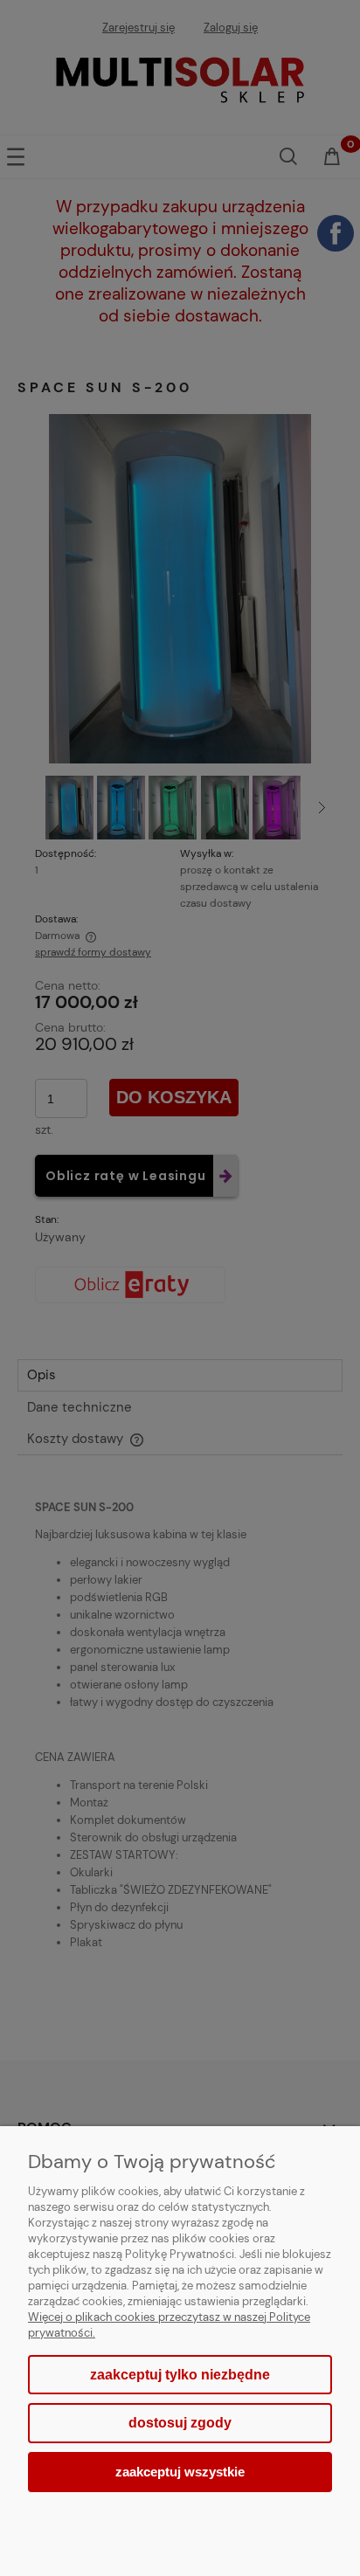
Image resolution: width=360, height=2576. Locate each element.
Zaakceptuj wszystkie (180, 2472)
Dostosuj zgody (180, 2423)
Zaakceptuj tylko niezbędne (180, 2375)
